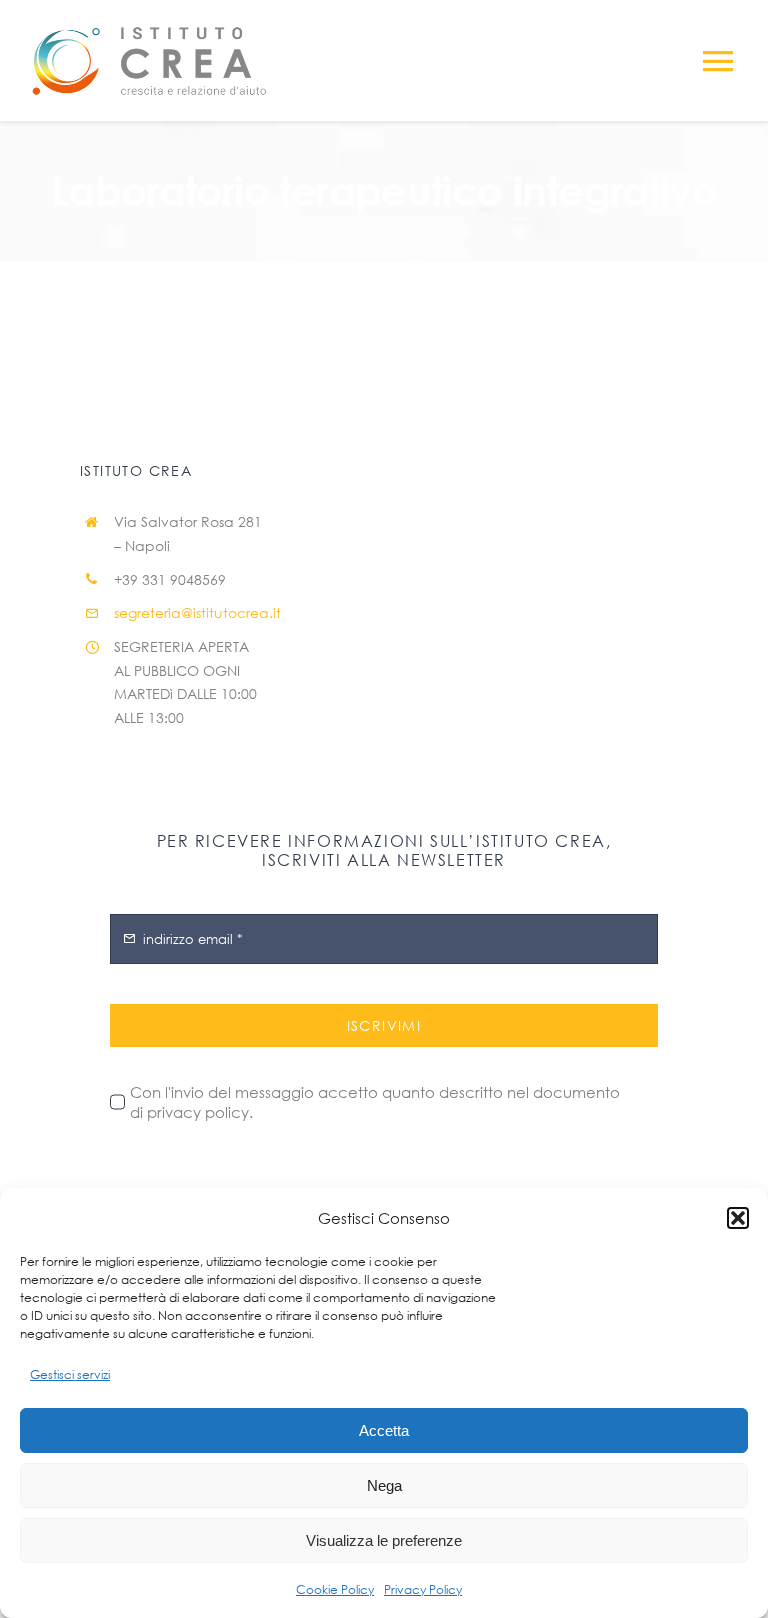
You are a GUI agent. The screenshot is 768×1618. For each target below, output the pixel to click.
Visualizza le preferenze (384, 1540)
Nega (384, 1485)
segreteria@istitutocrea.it (197, 612)
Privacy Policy (423, 1589)
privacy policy (198, 1112)
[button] (738, 1218)
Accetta (384, 1430)
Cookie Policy (335, 1589)
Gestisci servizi (70, 1374)
